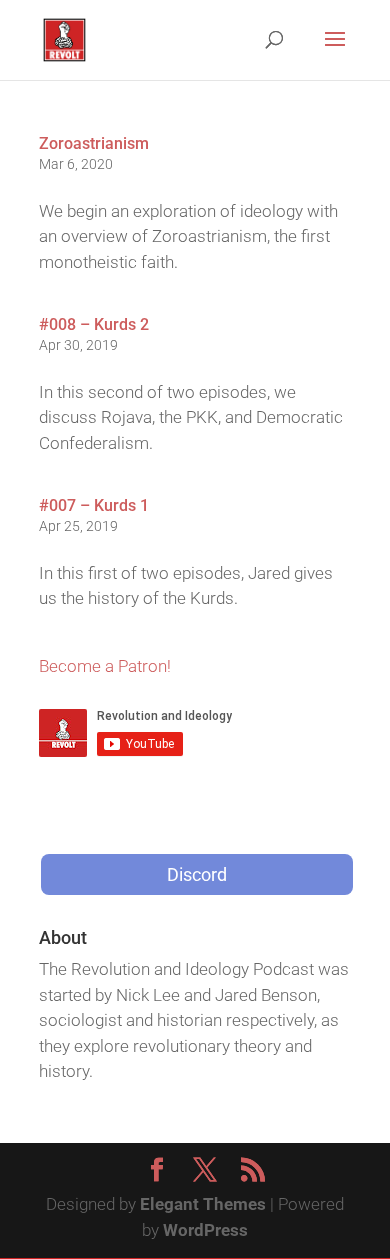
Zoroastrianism (94, 143)
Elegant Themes (203, 1204)
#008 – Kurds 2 (94, 324)
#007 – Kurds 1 (94, 505)
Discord (197, 874)
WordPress (205, 1230)
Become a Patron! (105, 666)
